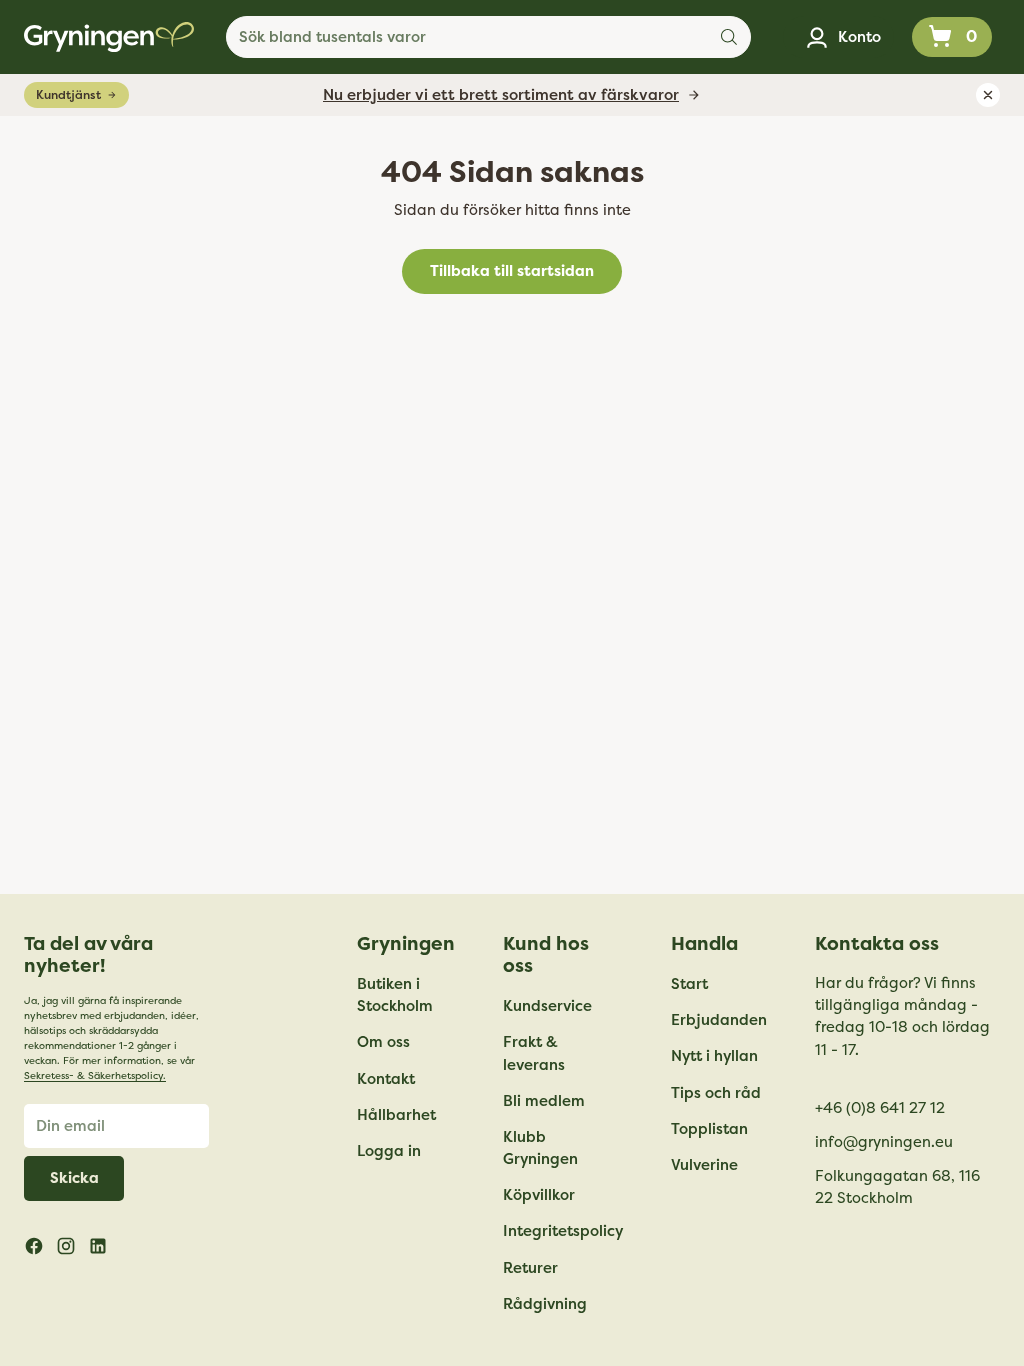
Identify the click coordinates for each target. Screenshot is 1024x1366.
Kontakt (386, 1079)
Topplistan (709, 1129)
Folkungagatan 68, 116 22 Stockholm (897, 1187)
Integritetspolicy (563, 1231)
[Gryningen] (109, 37)
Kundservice (547, 1006)
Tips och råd (716, 1093)
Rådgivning (545, 1304)
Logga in (389, 1151)
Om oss (383, 1042)
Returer (530, 1268)
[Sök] (729, 37)
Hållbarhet (396, 1115)
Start (689, 984)
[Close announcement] (988, 95)
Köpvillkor (539, 1195)
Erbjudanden (719, 1020)
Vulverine (704, 1165)
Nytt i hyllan (714, 1056)
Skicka (74, 1178)
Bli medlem (544, 1101)
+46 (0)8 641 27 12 (880, 1108)
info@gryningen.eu (884, 1142)
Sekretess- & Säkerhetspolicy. (95, 1076)
